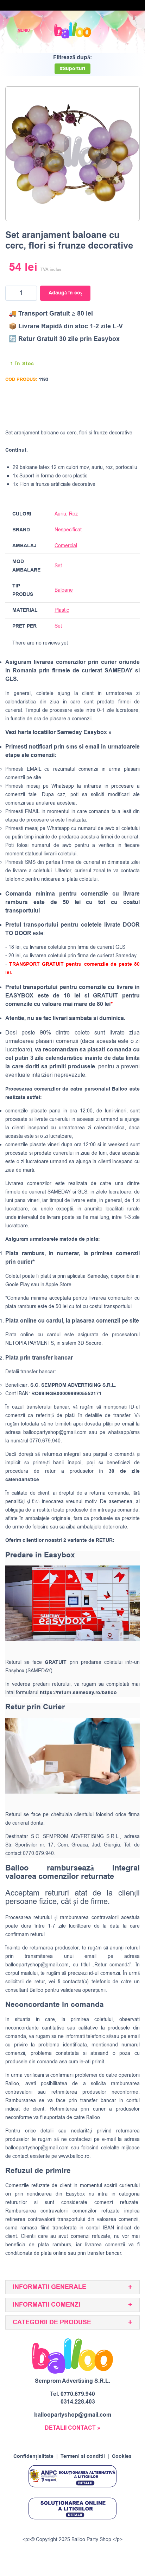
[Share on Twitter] (106, 414)
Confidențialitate (33, 2456)
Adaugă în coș (65, 293)
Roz (73, 514)
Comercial (66, 546)
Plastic (62, 610)
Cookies (122, 2456)
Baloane (64, 590)
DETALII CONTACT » (72, 2428)
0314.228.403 (78, 2402)
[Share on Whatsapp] (133, 414)
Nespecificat (68, 530)
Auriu (60, 514)
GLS (82, 1192)
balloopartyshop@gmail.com (55, 1432)
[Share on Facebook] (93, 414)
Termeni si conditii (83, 2456)
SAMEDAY (59, 1192)
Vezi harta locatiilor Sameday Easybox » (58, 732)
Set (58, 566)
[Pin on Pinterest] (120, 414)
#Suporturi (72, 69)
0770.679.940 (78, 2394)
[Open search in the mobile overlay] (115, 30)
